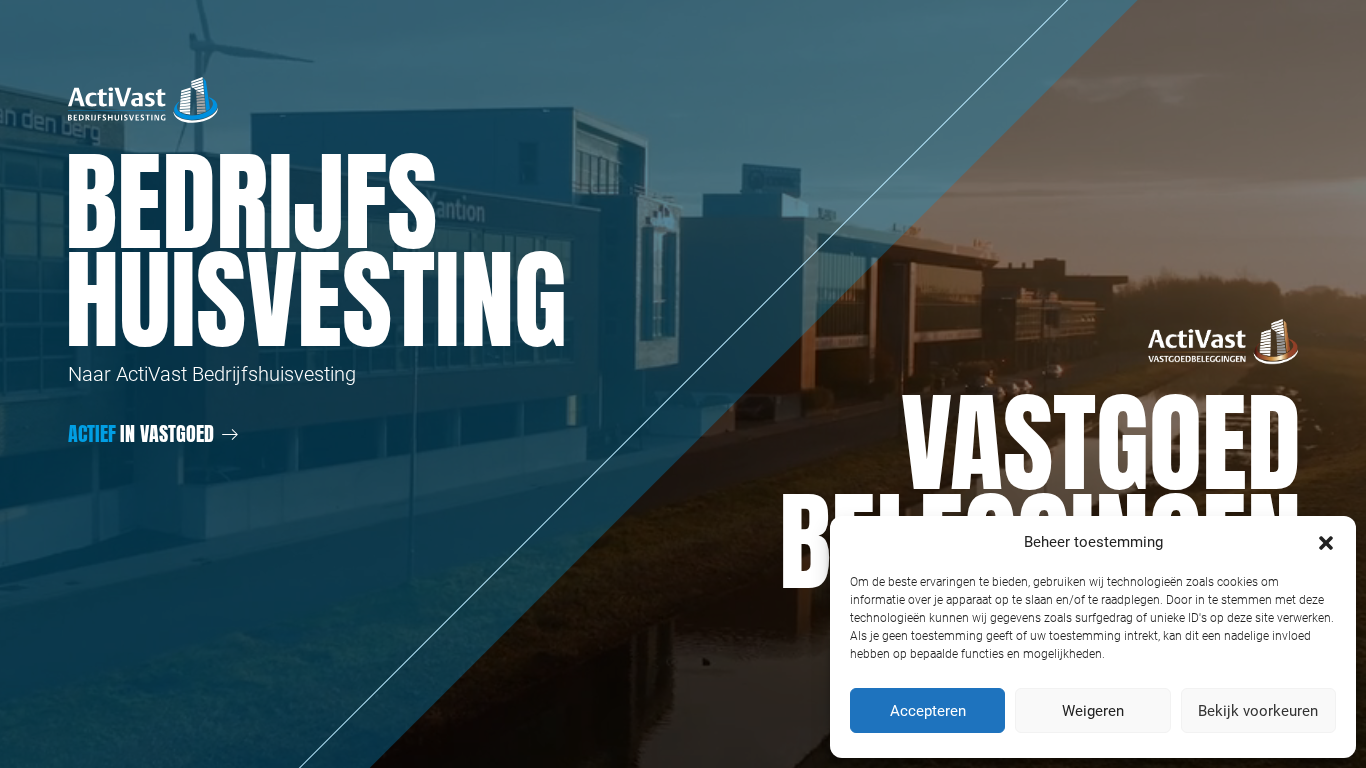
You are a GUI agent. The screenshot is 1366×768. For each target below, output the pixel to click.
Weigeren (1093, 711)
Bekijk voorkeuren (1258, 711)
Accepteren (928, 711)
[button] (1326, 542)
